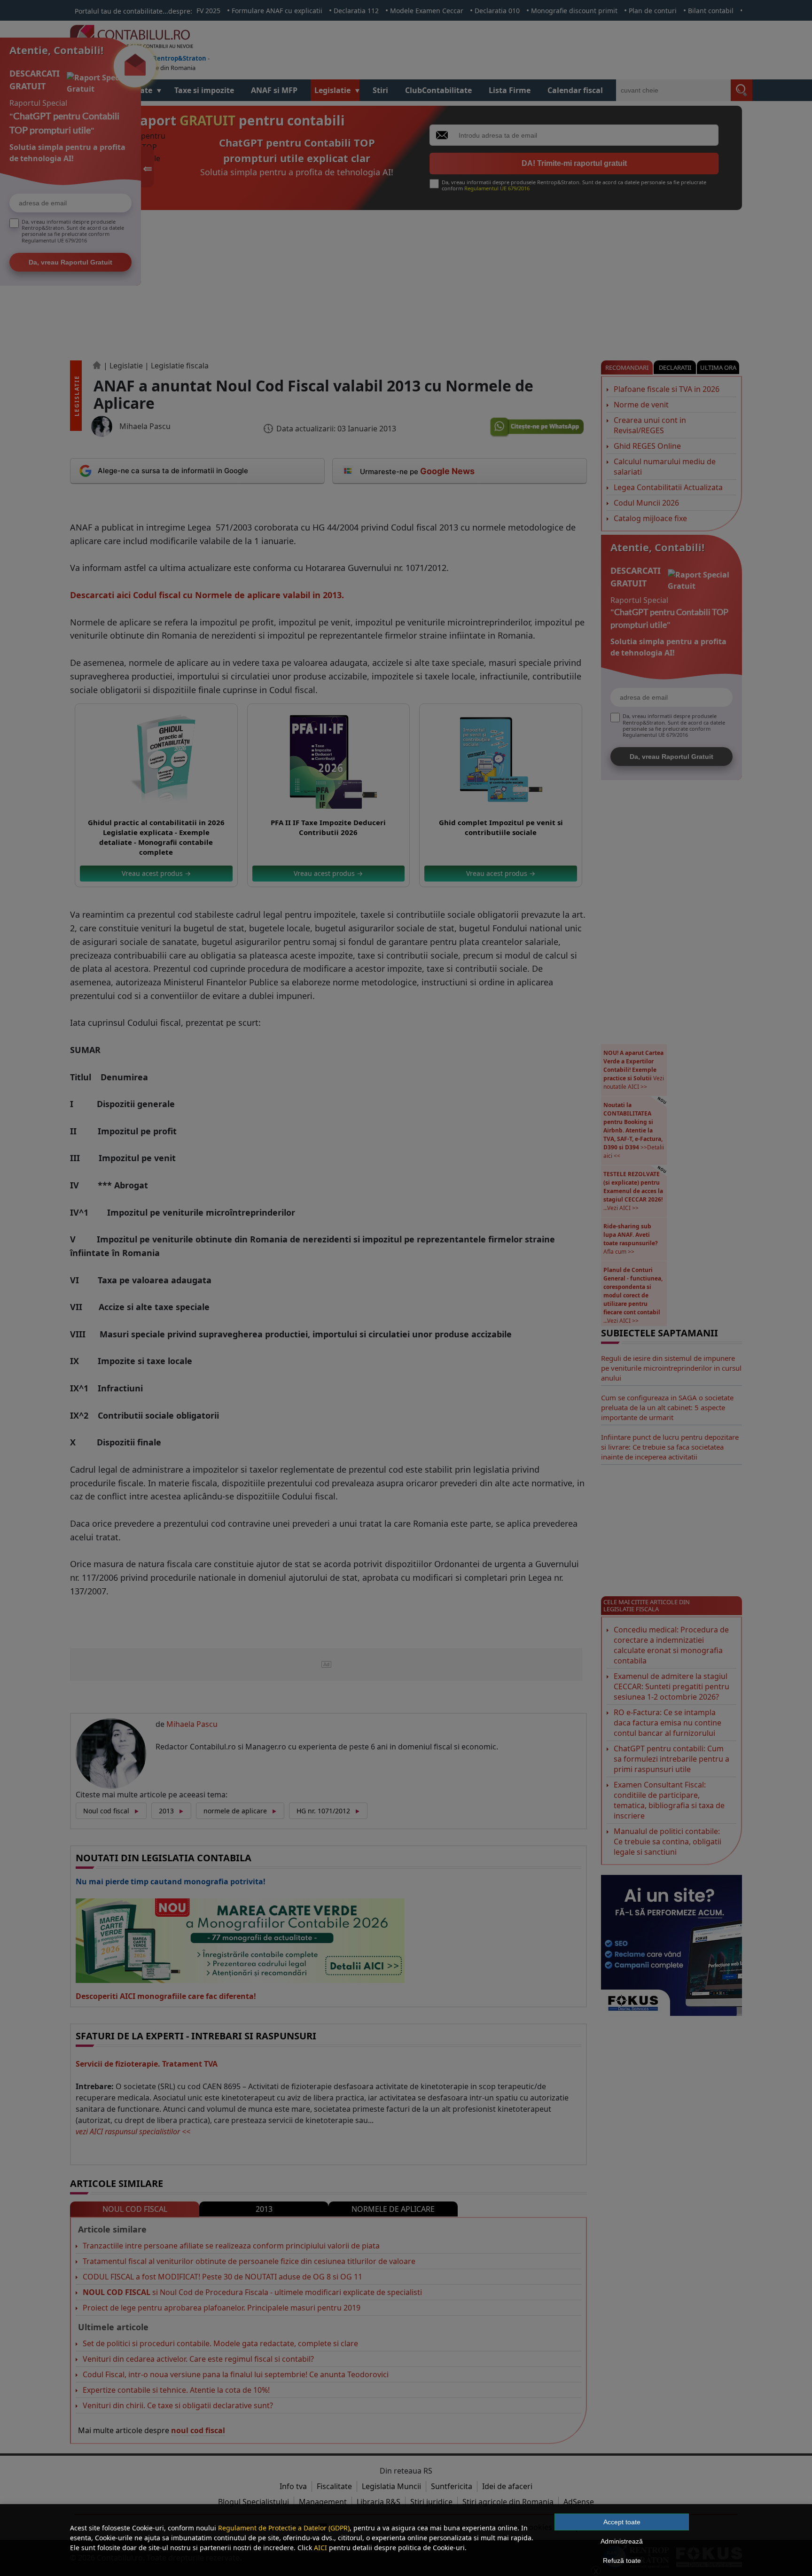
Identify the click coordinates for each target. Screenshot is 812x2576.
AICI (320, 2548)
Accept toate (622, 2522)
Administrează (622, 2541)
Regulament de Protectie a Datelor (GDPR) (284, 2528)
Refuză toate (622, 2560)
